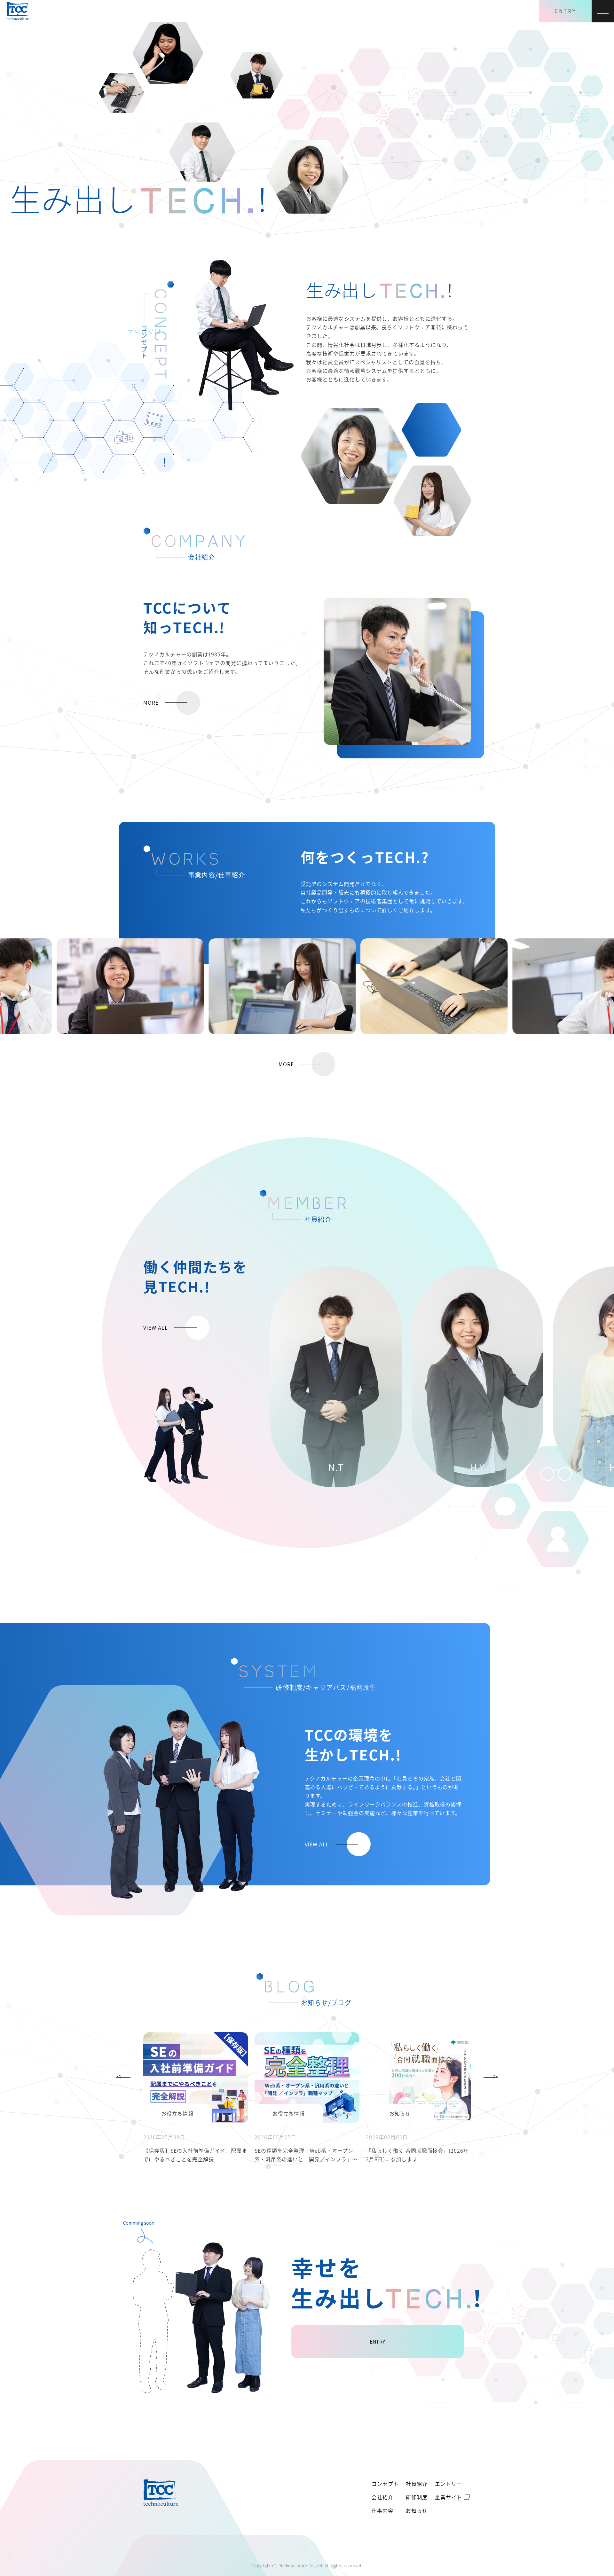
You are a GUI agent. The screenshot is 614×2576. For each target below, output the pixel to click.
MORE (151, 702)
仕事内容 (382, 2510)
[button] (123, 2077)
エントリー (449, 2484)
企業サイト (449, 2497)
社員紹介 (417, 2484)
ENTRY (565, 11)
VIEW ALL (156, 1327)
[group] (336, 1377)
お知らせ (417, 2510)
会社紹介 (382, 2497)
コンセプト (385, 2484)
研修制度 (417, 2497)
